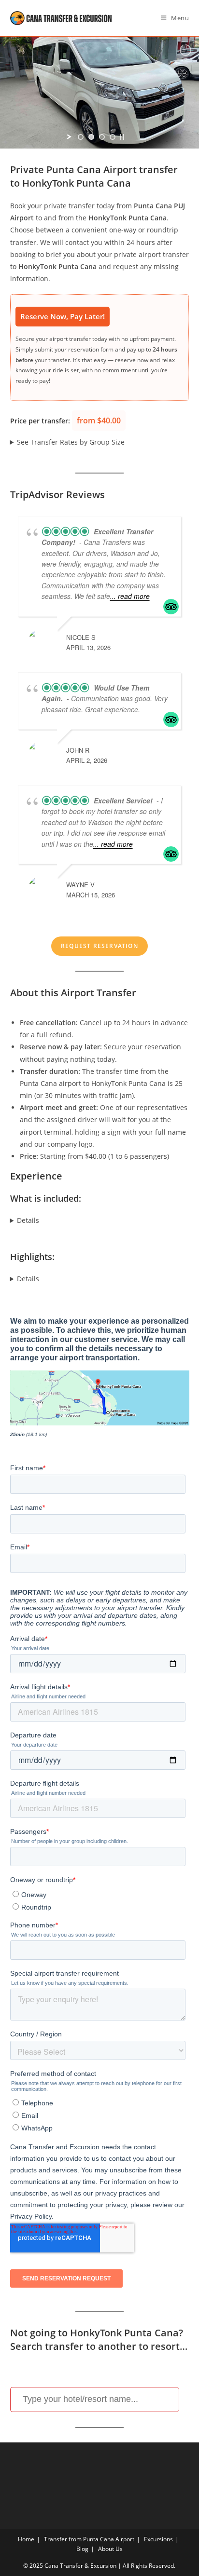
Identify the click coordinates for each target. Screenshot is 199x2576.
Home (26, 2539)
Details (28, 1220)
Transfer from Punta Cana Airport (89, 2539)
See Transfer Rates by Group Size (71, 442)
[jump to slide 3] (102, 137)
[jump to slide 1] (81, 137)
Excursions (158, 2539)
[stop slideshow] (122, 137)
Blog (82, 2549)
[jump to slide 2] (91, 137)
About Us (110, 2549)
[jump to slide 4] (113, 137)
